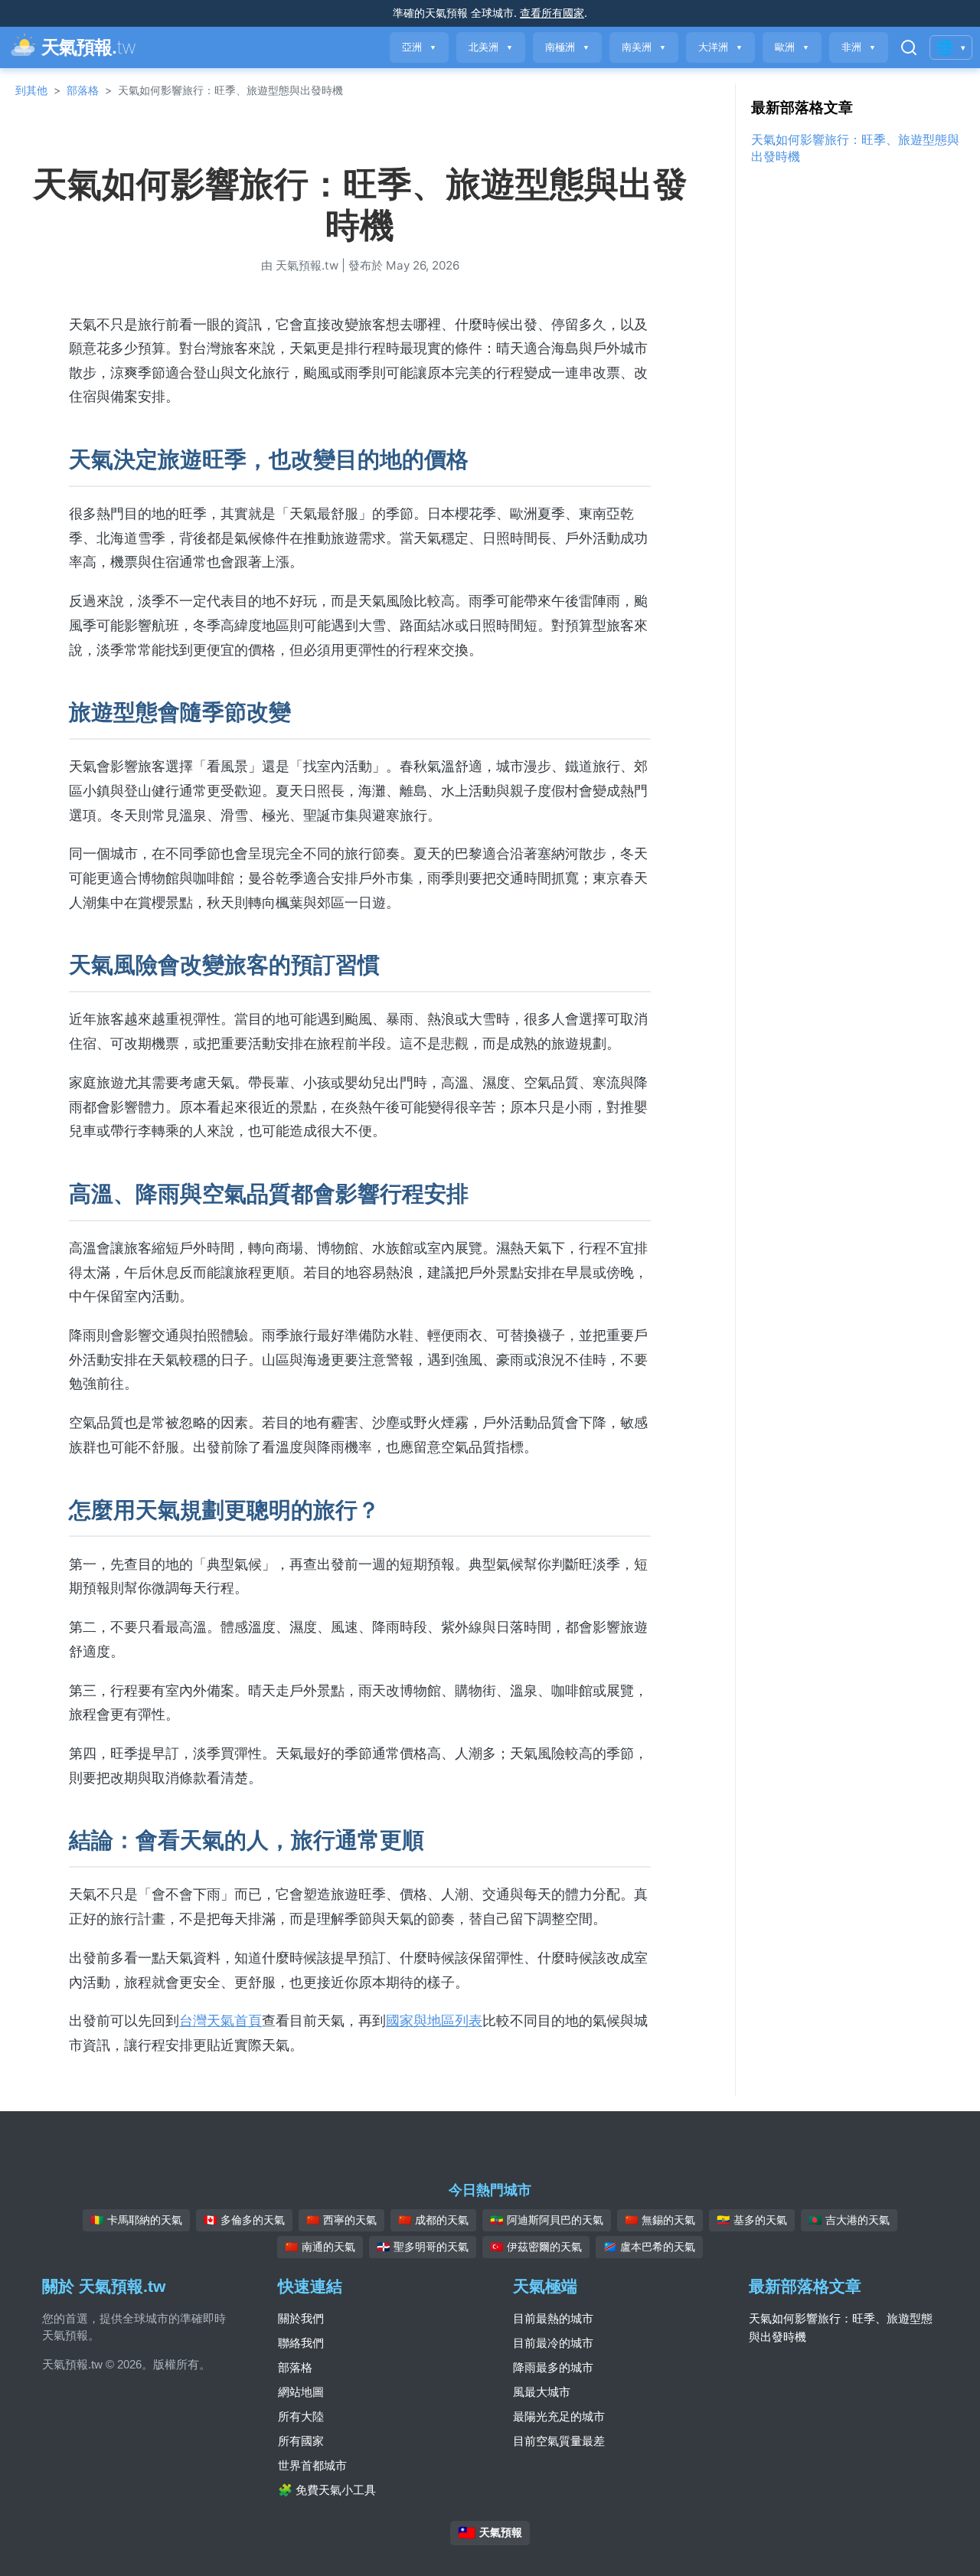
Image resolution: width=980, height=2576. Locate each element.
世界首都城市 (312, 2465)
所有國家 (301, 2441)
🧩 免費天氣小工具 (327, 2490)
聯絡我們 (301, 2343)
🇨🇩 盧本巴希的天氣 (649, 2247)
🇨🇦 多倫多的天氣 (244, 2220)
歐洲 (792, 47)
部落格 (83, 90)
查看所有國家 (552, 13)
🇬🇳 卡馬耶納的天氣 (136, 2220)
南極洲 (567, 47)
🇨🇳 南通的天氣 (320, 2247)
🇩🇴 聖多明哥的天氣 (423, 2247)
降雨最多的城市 (553, 2367)
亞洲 (419, 47)
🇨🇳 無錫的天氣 (660, 2220)
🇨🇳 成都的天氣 (433, 2220)
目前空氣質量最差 (559, 2441)
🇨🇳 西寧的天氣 (341, 2220)
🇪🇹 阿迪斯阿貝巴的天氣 (547, 2220)
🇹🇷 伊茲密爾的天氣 (536, 2247)
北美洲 (491, 47)
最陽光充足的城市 (559, 2416)
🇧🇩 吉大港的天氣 (849, 2220)
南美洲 (644, 47)
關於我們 (301, 2318)
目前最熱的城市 (553, 2318)
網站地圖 (301, 2392)
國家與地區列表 (434, 2020)
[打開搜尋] (909, 47)
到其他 (31, 90)
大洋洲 (720, 47)
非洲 (859, 47)
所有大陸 (301, 2416)
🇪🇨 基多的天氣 (752, 2220)
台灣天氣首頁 (220, 2020)
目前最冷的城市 (553, 2343)
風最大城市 (542, 2392)
